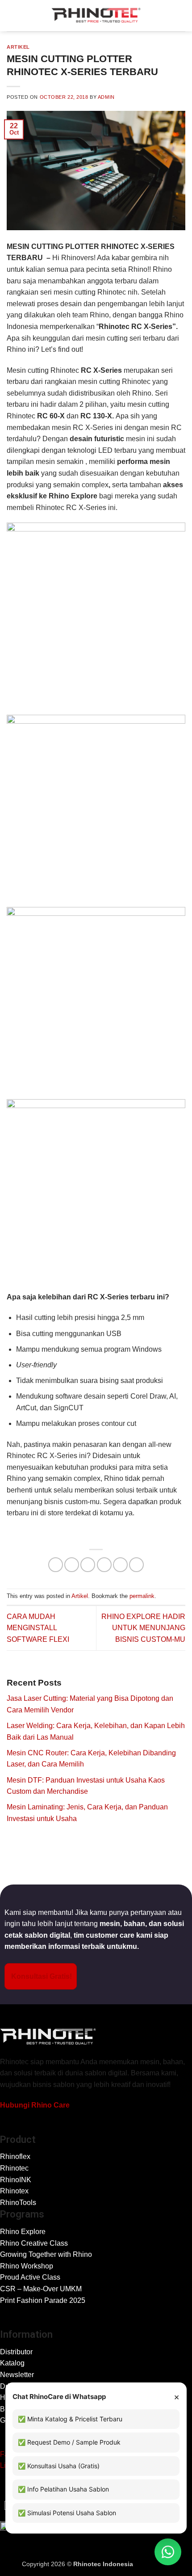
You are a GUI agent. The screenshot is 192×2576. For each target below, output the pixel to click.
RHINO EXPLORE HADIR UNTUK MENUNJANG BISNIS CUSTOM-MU (143, 1628)
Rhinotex (14, 2191)
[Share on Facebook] (72, 1565)
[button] (12, 15)
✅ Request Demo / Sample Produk (69, 2442)
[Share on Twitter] (88, 1565)
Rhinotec (14, 2168)
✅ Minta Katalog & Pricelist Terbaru (70, 2419)
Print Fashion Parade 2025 (43, 2300)
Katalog (12, 2363)
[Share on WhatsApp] (56, 1565)
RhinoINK (16, 2180)
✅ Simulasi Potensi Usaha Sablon (67, 2513)
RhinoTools (18, 2203)
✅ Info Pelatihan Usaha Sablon (63, 2489)
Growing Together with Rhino (46, 2254)
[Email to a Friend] (104, 1565)
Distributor (16, 2352)
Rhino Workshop (27, 2266)
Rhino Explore (23, 2232)
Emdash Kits (152, 2564)
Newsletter (17, 2375)
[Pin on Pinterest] (120, 1565)
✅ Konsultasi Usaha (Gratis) (59, 2466)
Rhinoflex (15, 2157)
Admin (106, 97)
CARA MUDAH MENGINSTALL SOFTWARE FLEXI (38, 1628)
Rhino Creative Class (34, 2243)
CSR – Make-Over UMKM (41, 2289)
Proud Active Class (30, 2277)
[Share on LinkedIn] (136, 1565)
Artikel (18, 47)
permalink (142, 1596)
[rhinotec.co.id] (96, 16)
